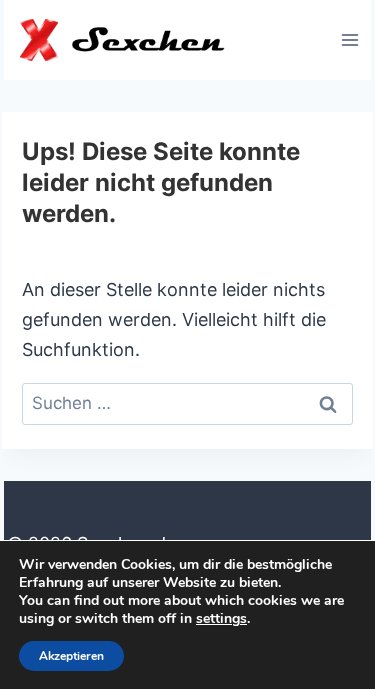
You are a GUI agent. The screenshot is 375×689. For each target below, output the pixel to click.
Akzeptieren (71, 656)
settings (221, 619)
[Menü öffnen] (349, 39)
